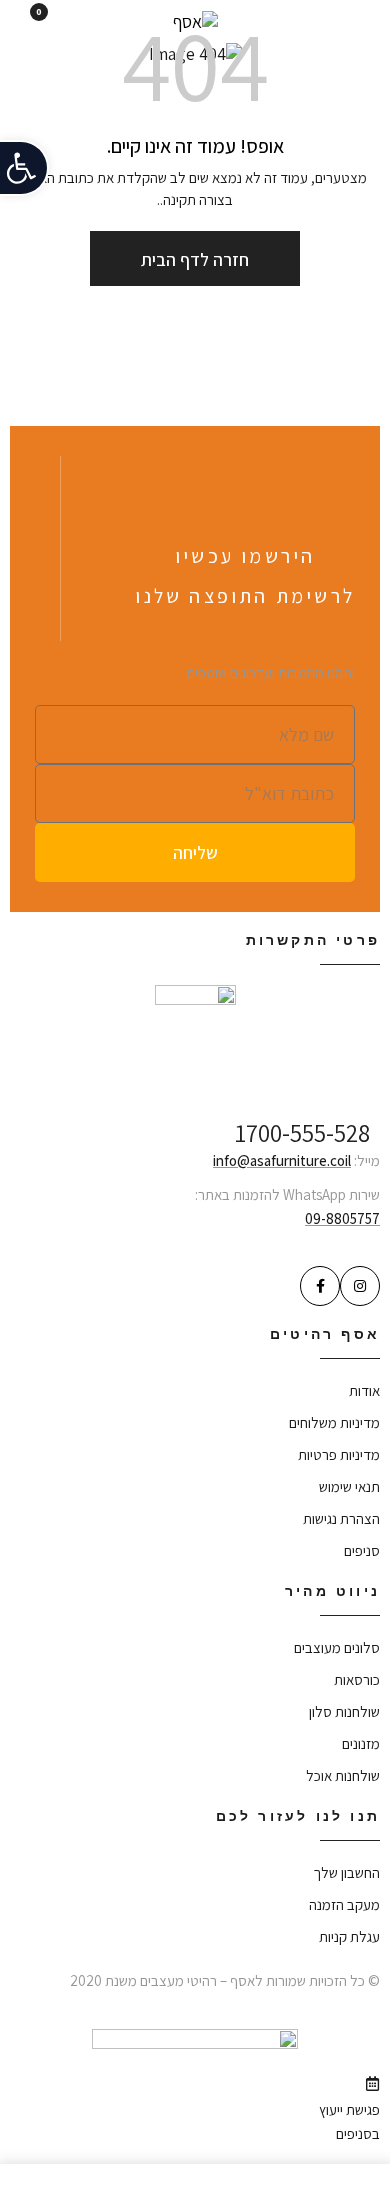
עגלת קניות (349, 1936)
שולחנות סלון (344, 1711)
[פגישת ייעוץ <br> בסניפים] (372, 2083)
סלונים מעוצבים (337, 1647)
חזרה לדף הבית (195, 259)
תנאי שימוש (349, 1486)
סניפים (362, 1550)
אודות (364, 1390)
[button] (24, 168)
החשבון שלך (346, 1872)
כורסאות (357, 1679)
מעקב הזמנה (344, 1904)
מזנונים (361, 1743)
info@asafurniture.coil (282, 1160)
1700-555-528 (302, 1132)
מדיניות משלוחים (334, 1422)
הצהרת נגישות (341, 1518)
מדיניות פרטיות (339, 1454)
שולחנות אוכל (343, 1775)
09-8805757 (342, 1218)
